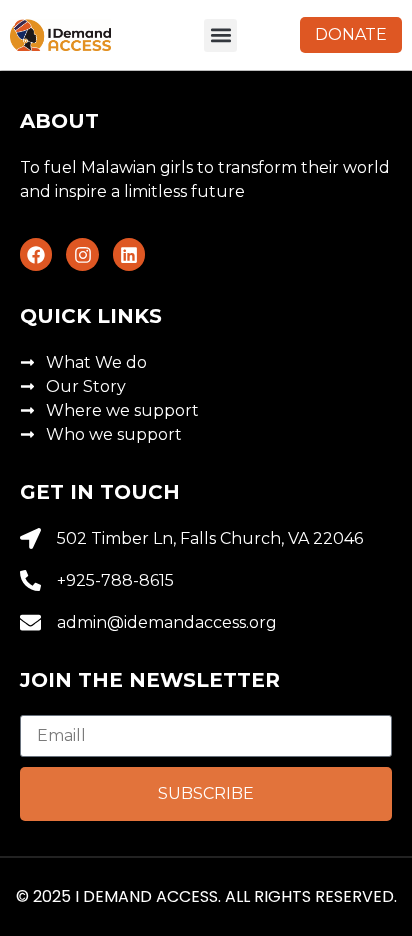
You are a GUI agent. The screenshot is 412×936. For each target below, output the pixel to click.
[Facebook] (36, 254)
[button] (220, 35)
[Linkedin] (129, 254)
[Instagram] (82, 254)
